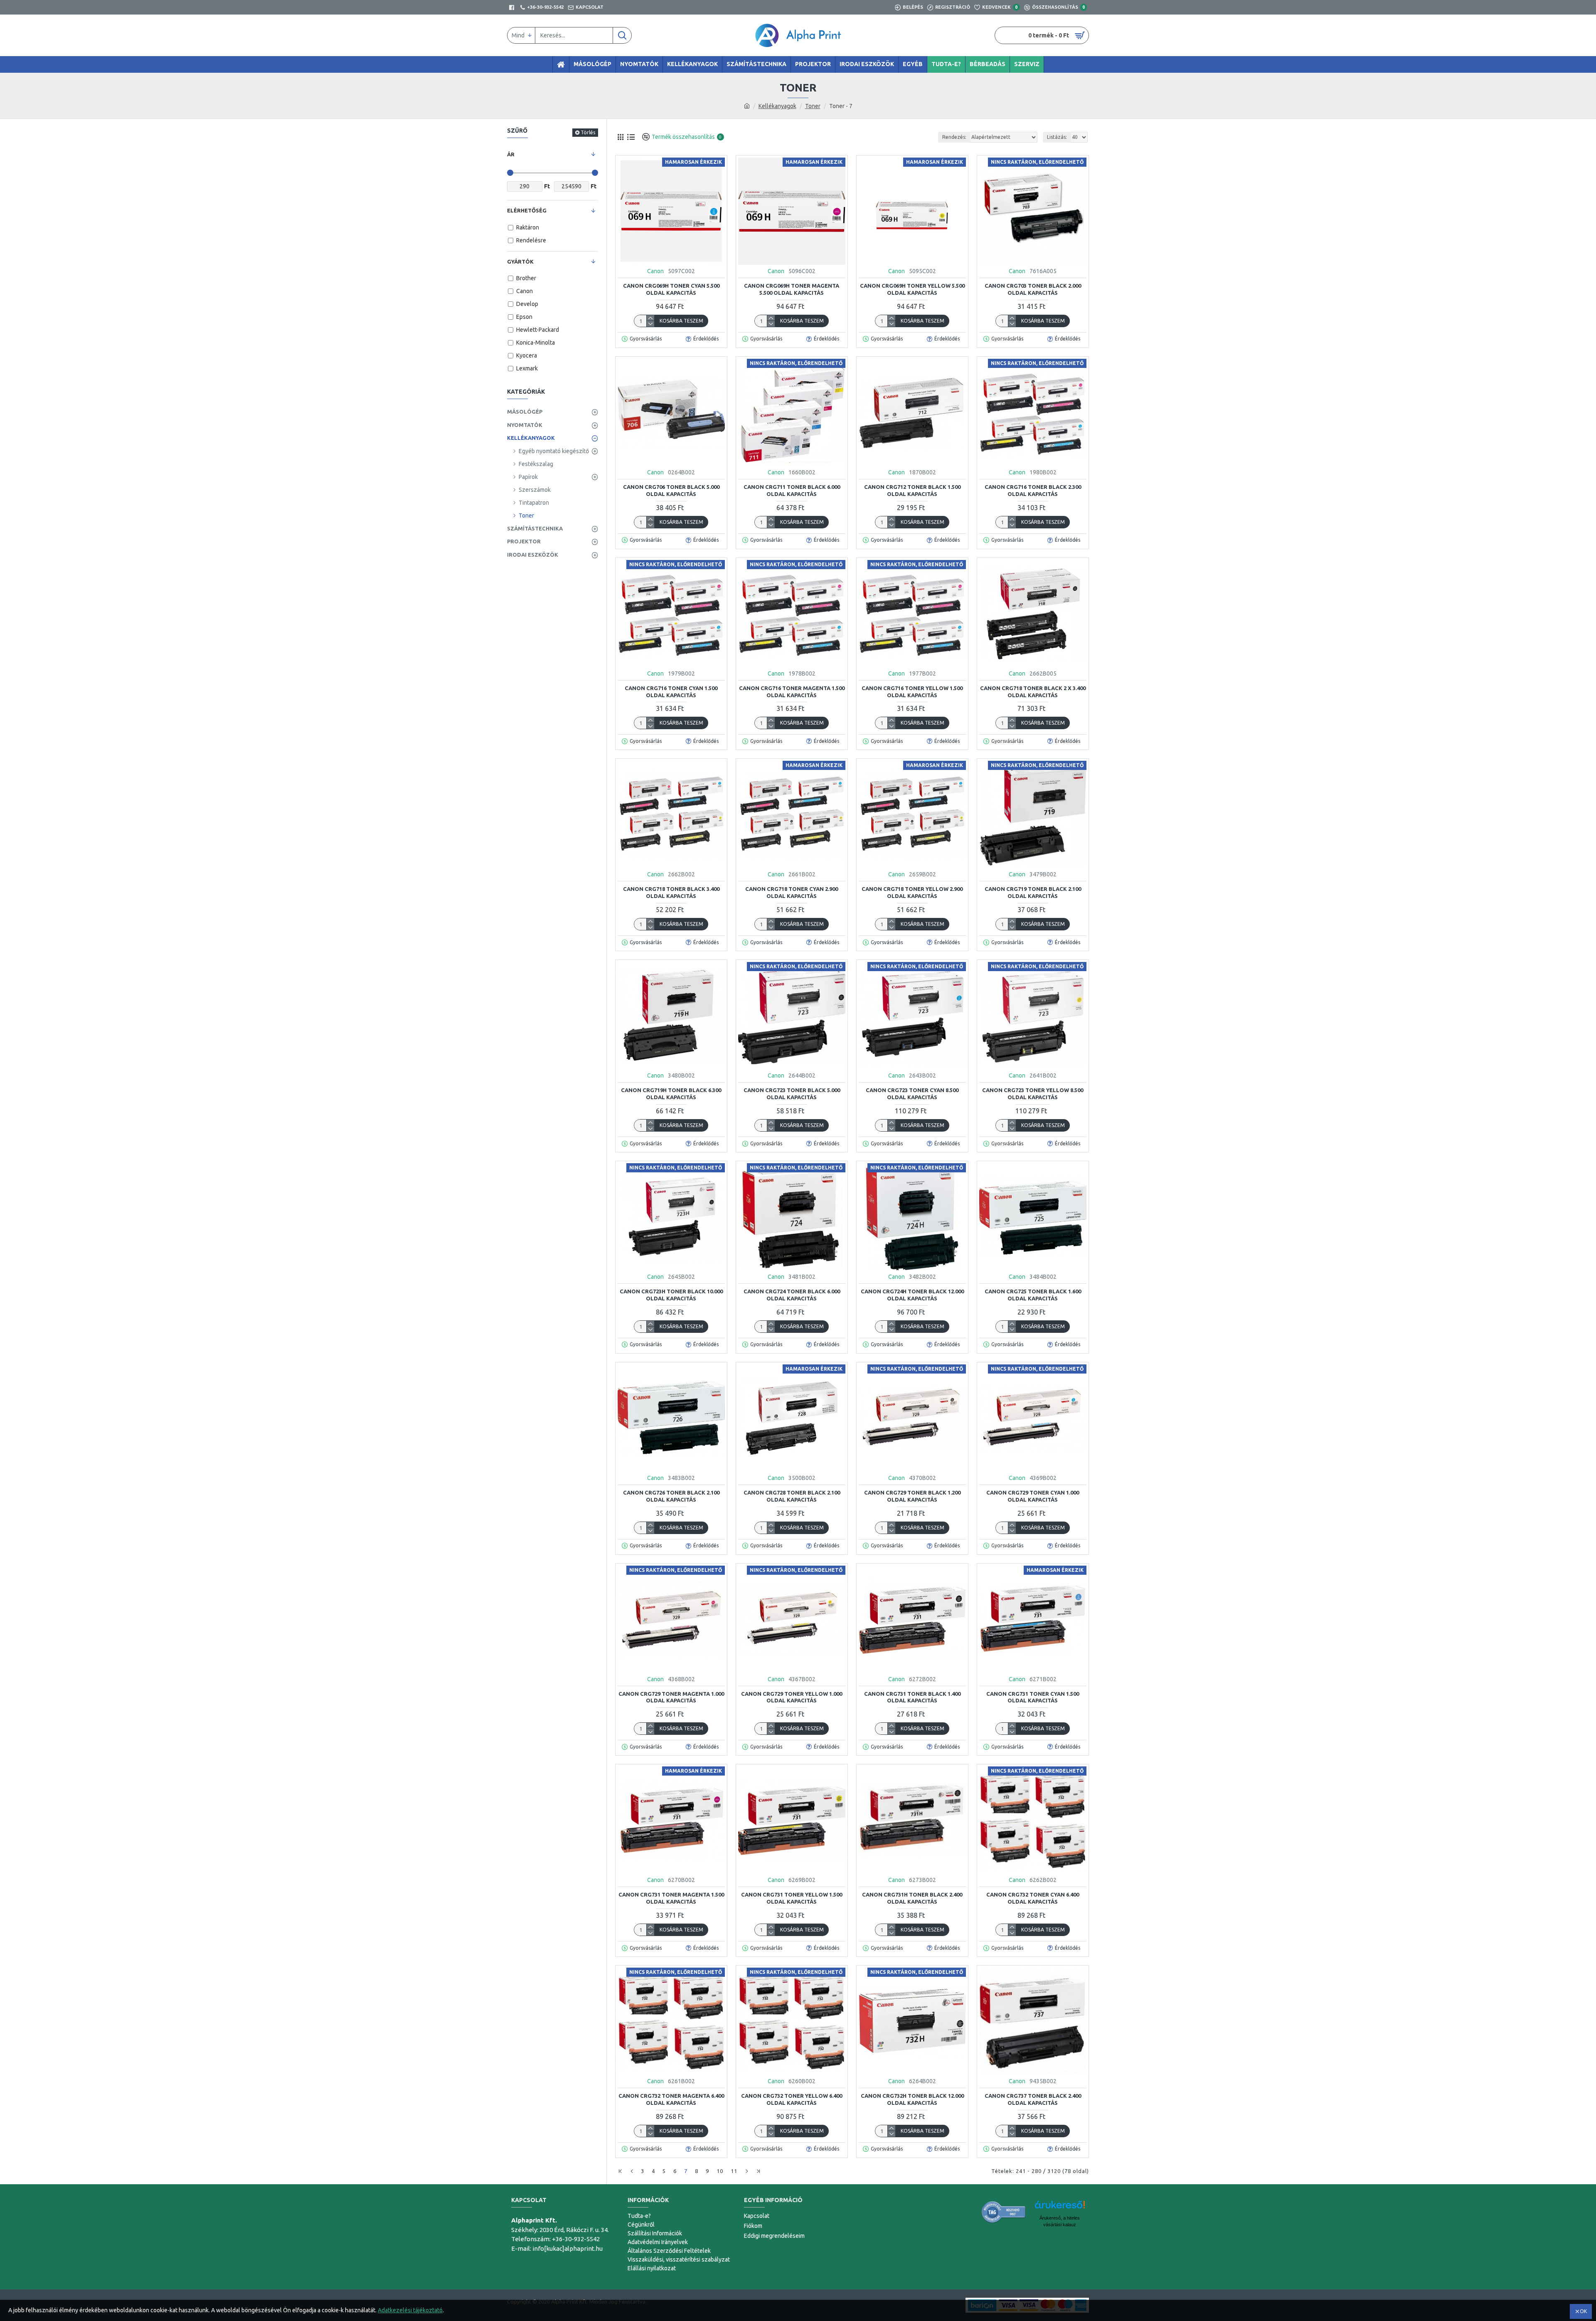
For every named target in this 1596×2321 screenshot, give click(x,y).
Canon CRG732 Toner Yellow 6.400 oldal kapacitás (792, 2099)
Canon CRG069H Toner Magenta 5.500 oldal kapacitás (792, 289)
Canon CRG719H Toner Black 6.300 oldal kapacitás (671, 1094)
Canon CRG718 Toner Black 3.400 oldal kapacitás (671, 892)
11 (734, 2171)
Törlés (588, 132)
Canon (655, 271)
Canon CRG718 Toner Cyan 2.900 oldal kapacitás (792, 892)
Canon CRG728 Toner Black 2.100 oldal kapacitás (792, 1496)
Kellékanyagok (777, 106)
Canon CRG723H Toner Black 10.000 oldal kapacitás (671, 1295)
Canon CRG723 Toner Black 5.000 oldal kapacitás (792, 1094)
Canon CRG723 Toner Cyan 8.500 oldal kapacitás (912, 1094)
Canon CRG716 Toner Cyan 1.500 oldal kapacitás (671, 692)
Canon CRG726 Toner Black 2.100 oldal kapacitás (671, 1496)
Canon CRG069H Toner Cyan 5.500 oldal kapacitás (671, 289)
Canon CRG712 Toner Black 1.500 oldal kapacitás (912, 490)
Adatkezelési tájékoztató (410, 2310)
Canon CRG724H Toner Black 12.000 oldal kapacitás (912, 1295)
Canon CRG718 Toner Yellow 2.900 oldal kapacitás (912, 892)
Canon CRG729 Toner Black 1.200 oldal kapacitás (912, 1496)
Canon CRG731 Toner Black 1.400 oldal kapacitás (912, 1697)
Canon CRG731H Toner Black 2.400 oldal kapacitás (912, 1898)
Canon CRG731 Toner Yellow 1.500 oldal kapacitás (792, 1898)
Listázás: (1057, 137)
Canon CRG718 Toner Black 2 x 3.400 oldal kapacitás (1033, 692)
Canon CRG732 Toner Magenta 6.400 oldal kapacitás (671, 2099)
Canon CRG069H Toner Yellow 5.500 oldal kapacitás (912, 289)
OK (1583, 2311)
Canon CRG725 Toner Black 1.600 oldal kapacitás (1033, 1295)
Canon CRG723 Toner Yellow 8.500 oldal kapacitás (1033, 1094)
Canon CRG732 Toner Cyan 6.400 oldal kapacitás (1033, 1898)
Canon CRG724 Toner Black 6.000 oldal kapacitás (792, 1295)
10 (720, 2171)
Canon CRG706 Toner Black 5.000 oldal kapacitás (671, 490)
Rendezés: (954, 137)
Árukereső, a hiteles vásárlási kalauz (1060, 2221)
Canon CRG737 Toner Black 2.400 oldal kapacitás (1033, 2099)
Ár (511, 154)
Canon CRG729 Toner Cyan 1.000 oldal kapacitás (1033, 1496)
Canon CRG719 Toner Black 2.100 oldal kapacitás (1033, 892)
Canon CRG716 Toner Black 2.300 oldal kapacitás (1033, 490)
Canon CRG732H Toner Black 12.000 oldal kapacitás (912, 2099)
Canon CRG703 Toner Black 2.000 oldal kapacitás (1033, 289)
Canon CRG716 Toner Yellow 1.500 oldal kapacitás (912, 692)
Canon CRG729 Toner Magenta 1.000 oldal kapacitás (671, 1697)
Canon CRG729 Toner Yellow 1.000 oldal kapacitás (792, 1697)
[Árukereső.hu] (1004, 2212)
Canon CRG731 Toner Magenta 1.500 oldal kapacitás (671, 1898)
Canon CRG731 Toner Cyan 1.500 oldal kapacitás (1033, 1697)
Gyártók (520, 261)
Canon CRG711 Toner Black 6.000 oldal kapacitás (792, 490)
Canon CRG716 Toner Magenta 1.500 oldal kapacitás (792, 692)
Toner (813, 106)
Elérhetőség (527, 210)
